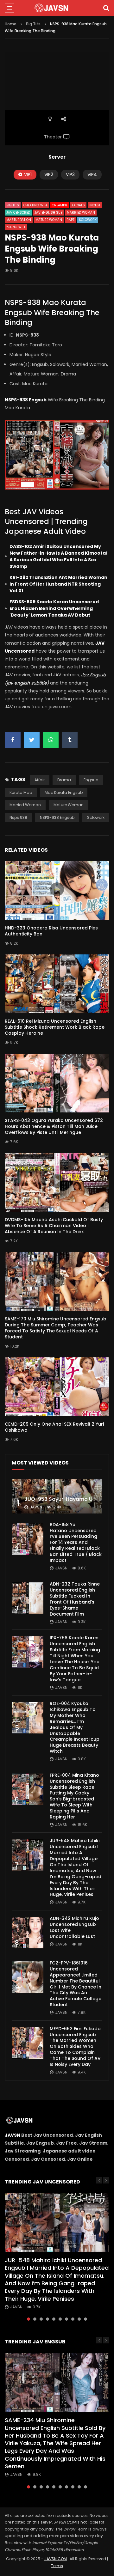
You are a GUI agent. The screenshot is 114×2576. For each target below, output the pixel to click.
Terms (57, 2566)
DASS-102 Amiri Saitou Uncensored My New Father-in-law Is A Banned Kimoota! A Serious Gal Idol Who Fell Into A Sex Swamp (59, 556)
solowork (96, 817)
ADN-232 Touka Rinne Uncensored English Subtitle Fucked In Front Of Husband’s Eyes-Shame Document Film (75, 1599)
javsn (36, 1507)
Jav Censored (18, 213)
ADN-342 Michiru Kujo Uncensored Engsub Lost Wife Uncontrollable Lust (74, 1927)
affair (40, 780)
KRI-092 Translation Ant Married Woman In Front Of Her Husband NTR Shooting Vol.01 (58, 584)
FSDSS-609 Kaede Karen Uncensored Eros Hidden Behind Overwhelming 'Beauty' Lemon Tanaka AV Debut (54, 608)
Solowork (88, 220)
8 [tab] (73, 2319)
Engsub (91, 780)
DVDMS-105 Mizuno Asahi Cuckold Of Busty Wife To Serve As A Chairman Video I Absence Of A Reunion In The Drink (54, 1226)
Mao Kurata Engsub (64, 792)
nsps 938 (18, 817)
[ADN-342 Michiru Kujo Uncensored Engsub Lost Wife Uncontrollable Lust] (28, 1933)
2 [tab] (35, 2319)
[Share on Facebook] (13, 740)
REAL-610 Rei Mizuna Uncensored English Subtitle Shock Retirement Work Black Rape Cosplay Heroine (55, 1027)
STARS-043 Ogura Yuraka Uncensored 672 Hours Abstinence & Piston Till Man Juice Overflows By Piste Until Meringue (54, 1126)
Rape (70, 220)
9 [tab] (79, 2319)
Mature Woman (49, 220)
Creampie (60, 205)
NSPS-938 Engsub (57, 817)
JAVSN (13, 2135)
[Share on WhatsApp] (51, 740)
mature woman (69, 805)
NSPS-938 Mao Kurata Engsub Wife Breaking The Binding (52, 312)
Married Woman (81, 213)
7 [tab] (66, 2319)
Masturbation (19, 220)
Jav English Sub (48, 213)
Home (11, 24)
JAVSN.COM (56, 2559)
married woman (25, 805)
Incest (95, 205)
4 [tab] (47, 2319)
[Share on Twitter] (32, 740)
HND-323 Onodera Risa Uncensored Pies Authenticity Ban (51, 931)
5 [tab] (54, 2319)
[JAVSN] (57, 8)
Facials (78, 205)
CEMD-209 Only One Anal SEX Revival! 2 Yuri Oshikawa (54, 1427)
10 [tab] (85, 2319)
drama (64, 780)
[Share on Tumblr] (70, 740)
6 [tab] (60, 2319)
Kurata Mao (21, 792)
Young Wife (16, 227)
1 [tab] (28, 2319)
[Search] (106, 8)
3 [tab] (41, 2319)
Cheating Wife (35, 205)
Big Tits (33, 24)
